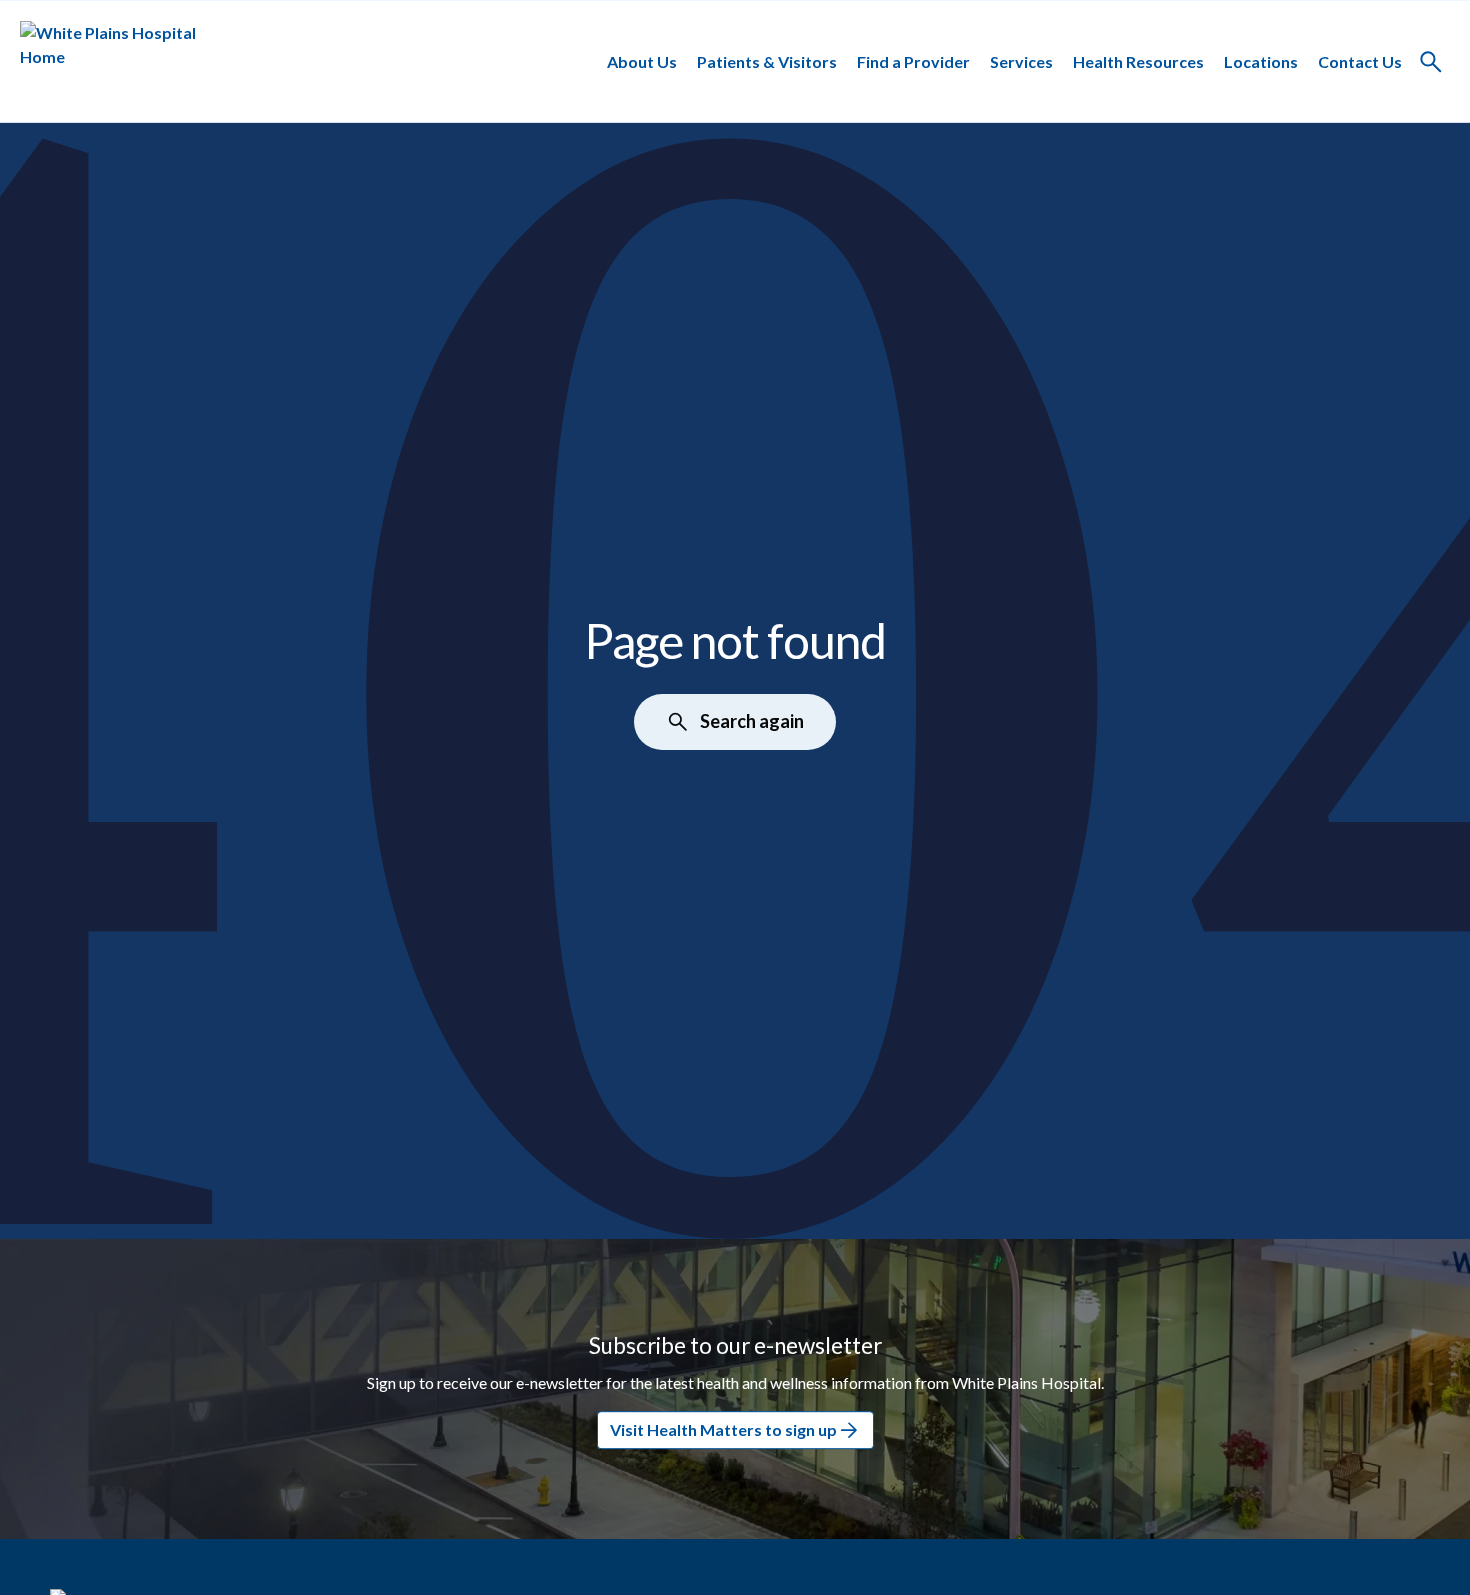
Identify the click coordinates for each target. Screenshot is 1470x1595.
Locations (1261, 60)
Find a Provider (913, 60)
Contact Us (1360, 60)
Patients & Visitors (767, 60)
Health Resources (1138, 60)
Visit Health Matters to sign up (723, 1429)
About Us (642, 60)
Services (1021, 60)
